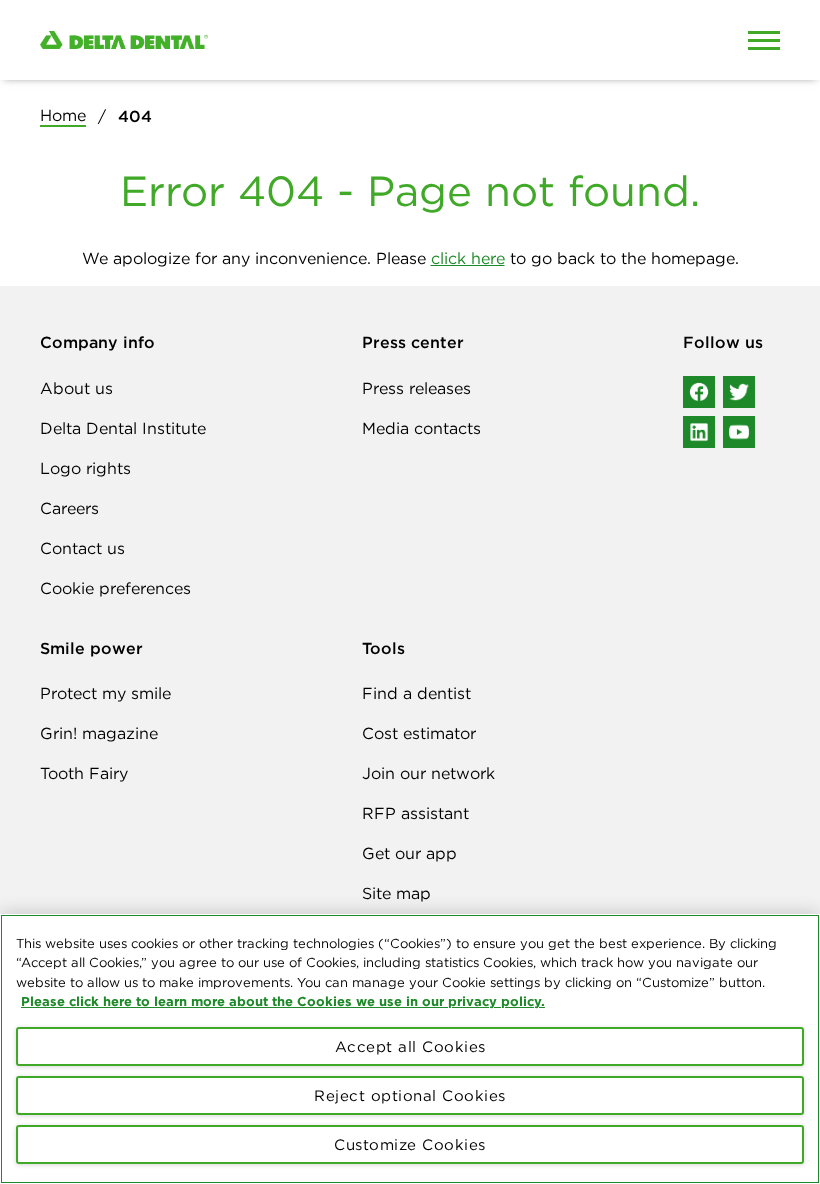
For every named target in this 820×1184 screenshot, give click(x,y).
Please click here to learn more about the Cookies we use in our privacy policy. (283, 1001)
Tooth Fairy (84, 773)
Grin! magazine (99, 733)
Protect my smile (105, 693)
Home (63, 115)
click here (468, 258)
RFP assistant (415, 813)
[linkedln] (699, 432)
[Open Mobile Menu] (764, 40)
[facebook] (699, 392)
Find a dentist (416, 693)
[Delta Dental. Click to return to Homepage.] (313, 40)
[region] (410, 1049)
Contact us (82, 548)
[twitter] (739, 392)
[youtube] (739, 432)
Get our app (409, 853)
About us (76, 388)
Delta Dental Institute (123, 428)
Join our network (428, 773)
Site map (396, 893)
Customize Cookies (410, 1144)
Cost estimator (419, 733)
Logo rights (85, 468)
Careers (69, 508)
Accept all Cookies (410, 1046)
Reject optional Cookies (410, 1095)
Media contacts (421, 428)
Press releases (416, 388)
